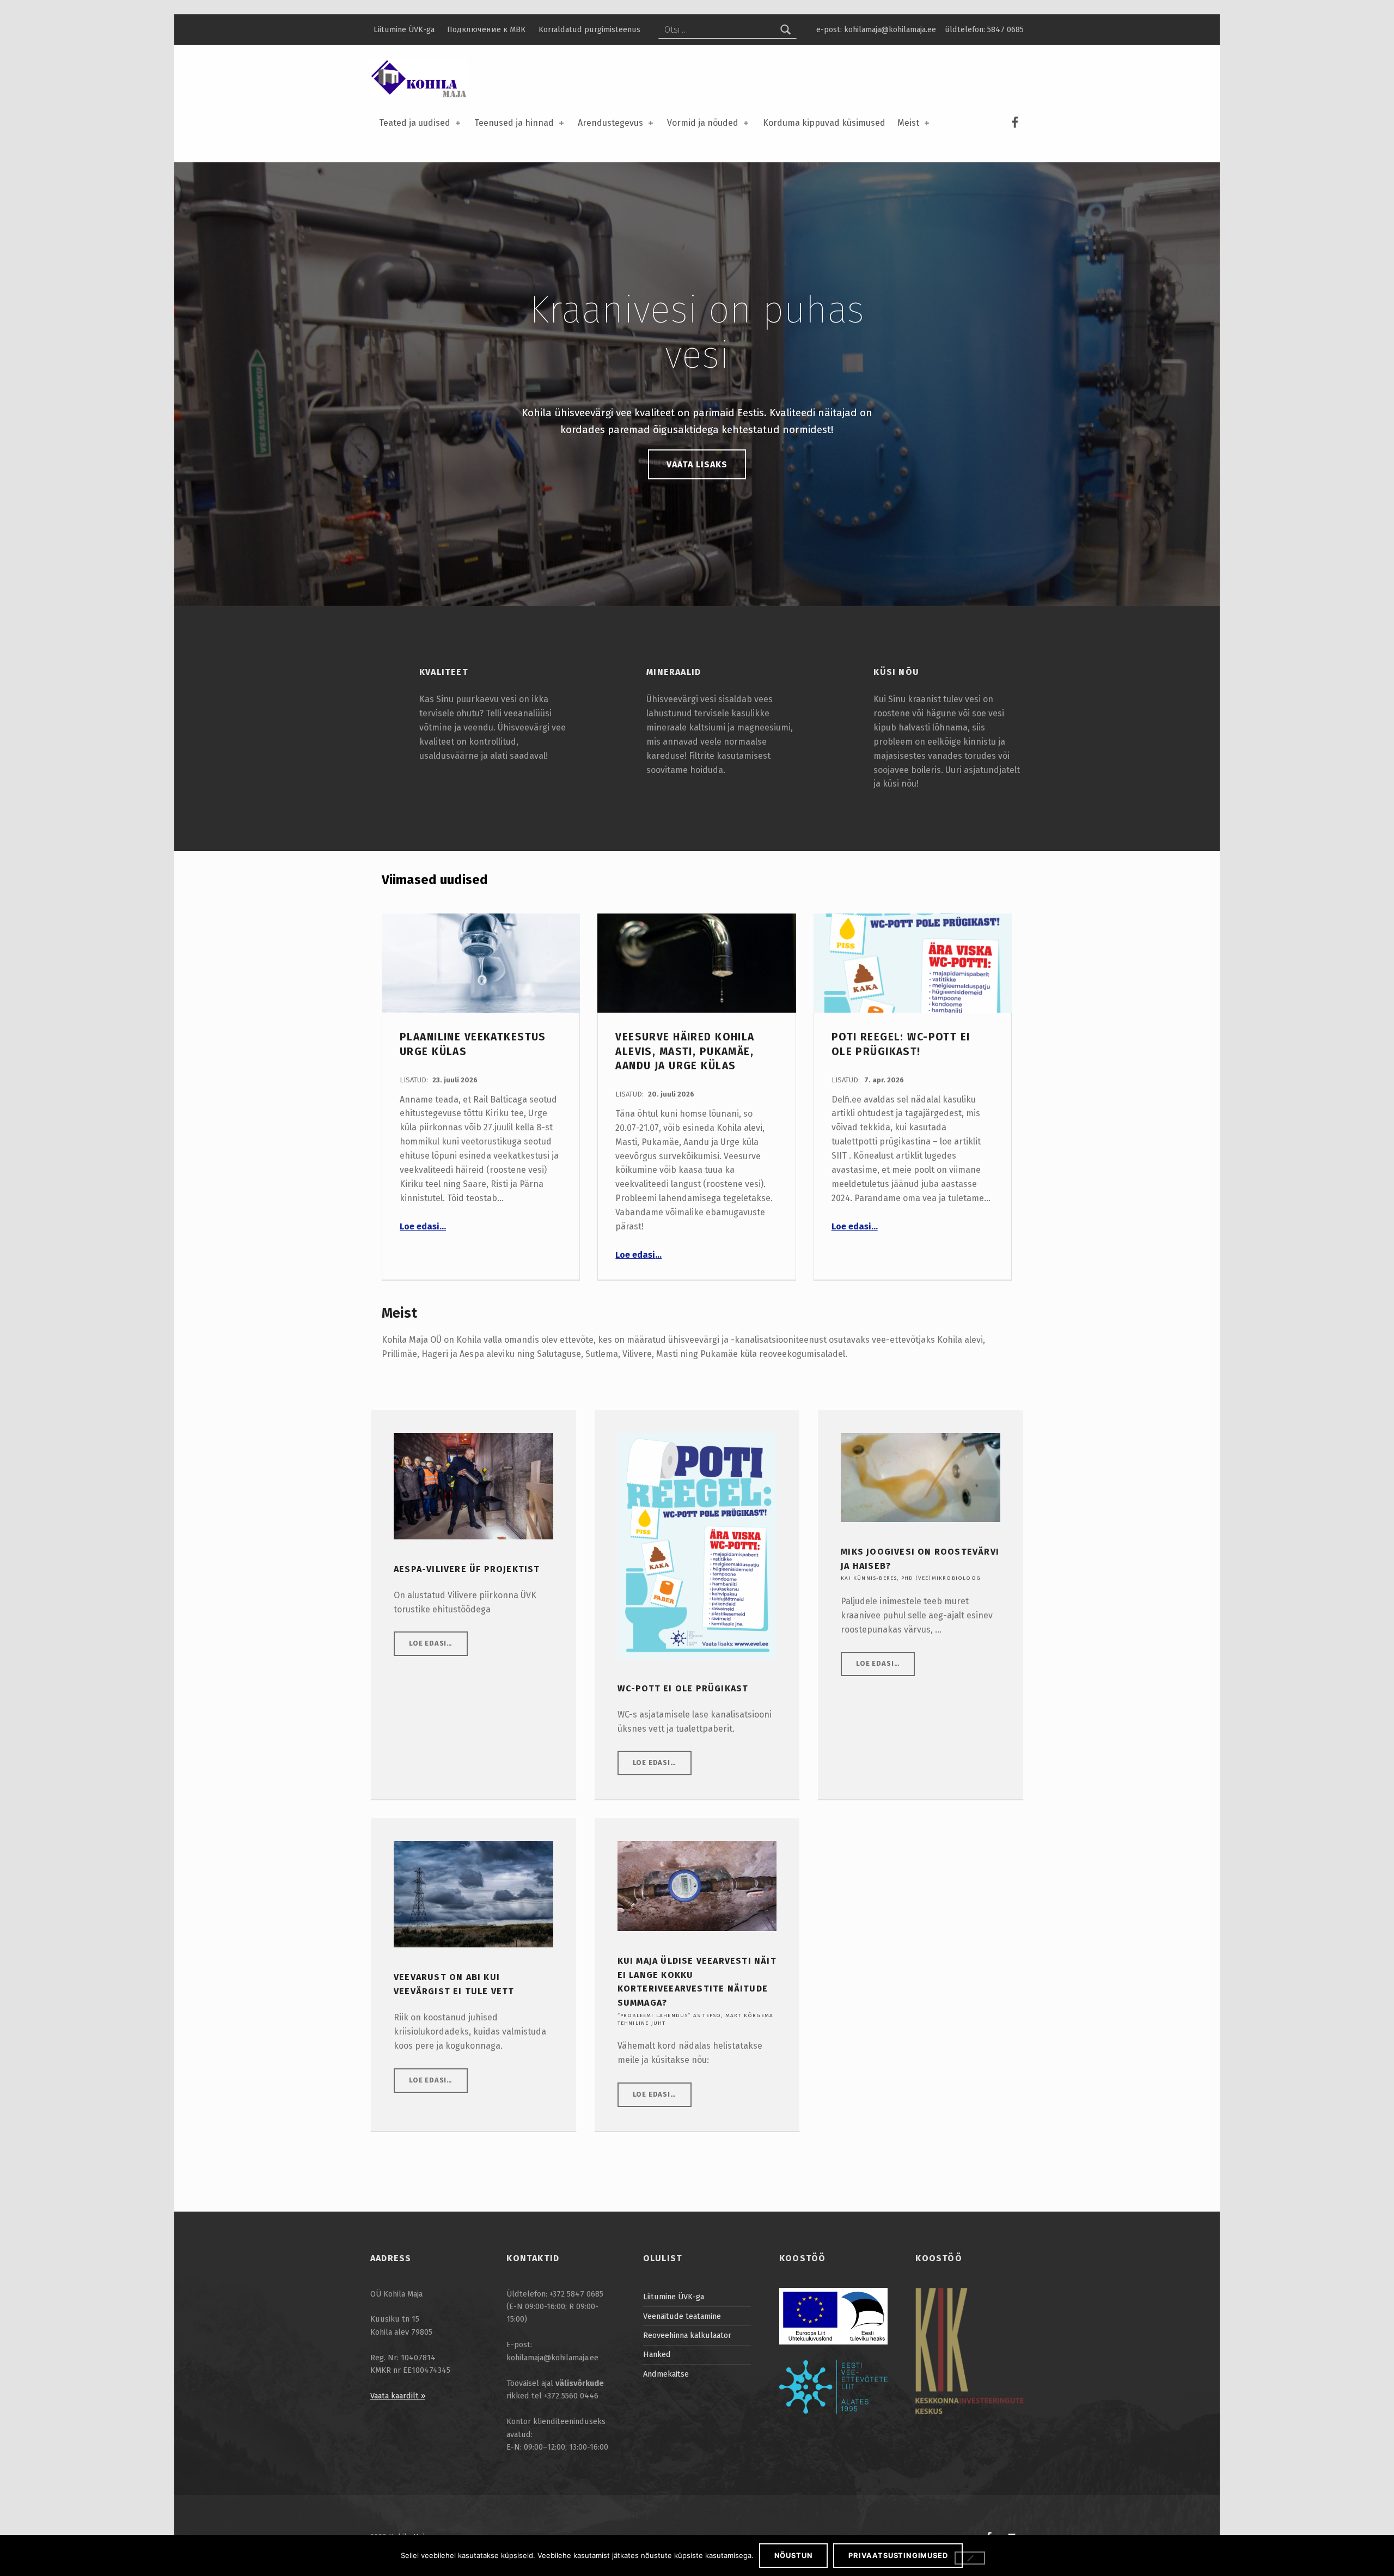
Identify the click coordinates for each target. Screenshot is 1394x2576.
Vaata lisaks (697, 464)
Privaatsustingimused (898, 2555)
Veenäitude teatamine (682, 2316)
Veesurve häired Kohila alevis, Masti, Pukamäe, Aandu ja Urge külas (685, 1051)
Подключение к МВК (486, 29)
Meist (908, 123)
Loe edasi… (423, 1226)
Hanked (657, 2354)
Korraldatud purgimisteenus (589, 29)
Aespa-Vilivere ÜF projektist (467, 1569)
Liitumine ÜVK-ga (404, 29)
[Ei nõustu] (970, 2558)
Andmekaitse (666, 2374)
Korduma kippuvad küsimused (824, 123)
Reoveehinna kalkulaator (687, 2335)
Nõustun (794, 2555)
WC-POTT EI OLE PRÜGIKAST (683, 1688)
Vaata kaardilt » (398, 2396)
